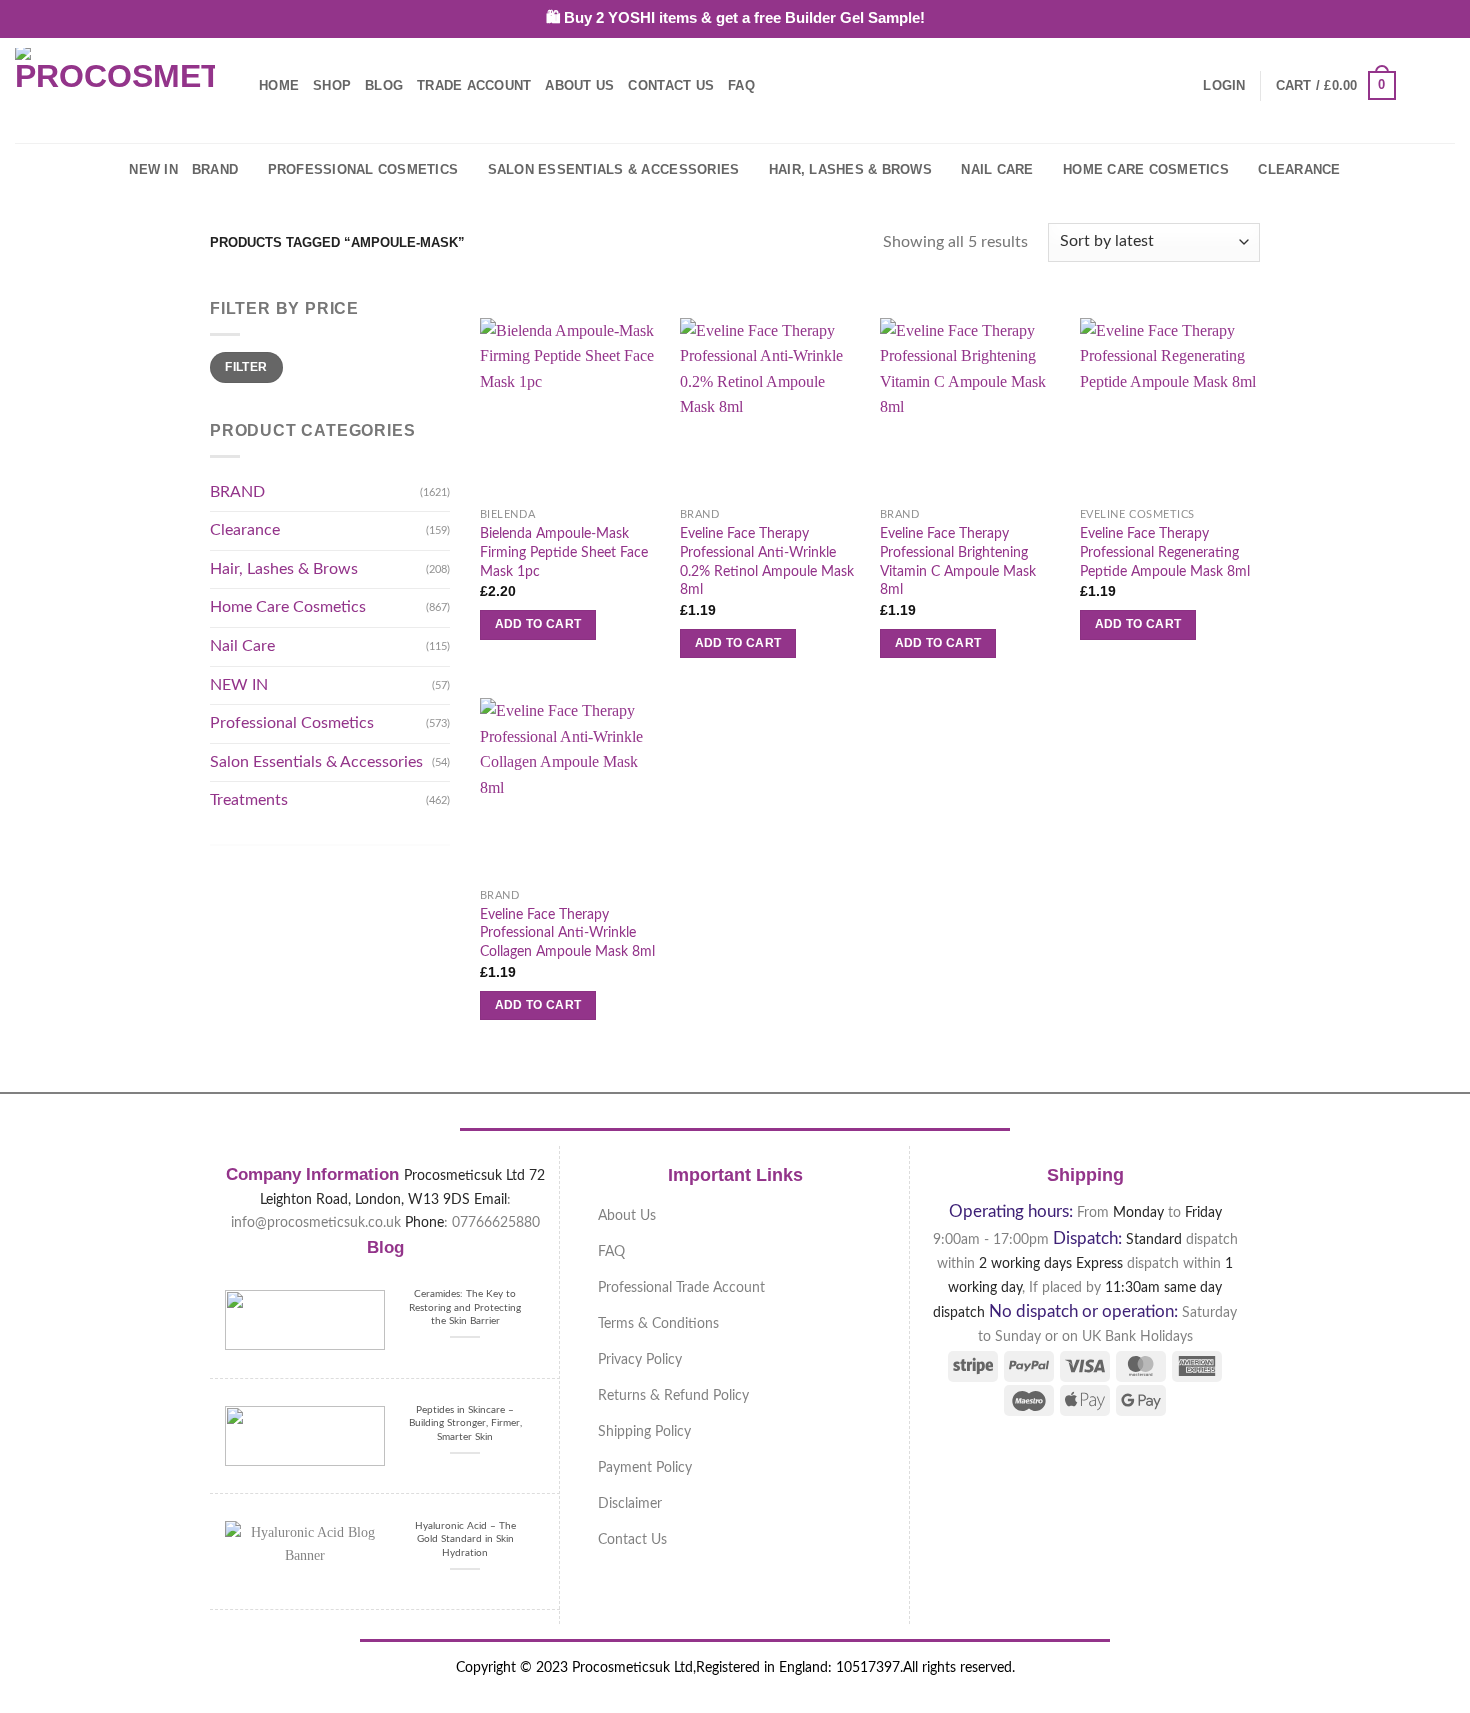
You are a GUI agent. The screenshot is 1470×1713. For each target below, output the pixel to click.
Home (279, 85)
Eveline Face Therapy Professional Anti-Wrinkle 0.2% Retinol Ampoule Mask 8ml (767, 561)
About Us (579, 85)
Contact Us (671, 85)
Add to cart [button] (538, 624)
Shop (332, 85)
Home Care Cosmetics (1146, 169)
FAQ (741, 85)
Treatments (249, 800)
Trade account (474, 85)
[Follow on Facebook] (1416, 85)
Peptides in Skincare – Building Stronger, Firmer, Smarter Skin (465, 1423)
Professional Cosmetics (363, 169)
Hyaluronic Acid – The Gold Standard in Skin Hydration (465, 1539)
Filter (246, 367)
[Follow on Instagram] (1442, 85)
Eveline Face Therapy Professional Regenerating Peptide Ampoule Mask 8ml (1165, 552)
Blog (384, 85)
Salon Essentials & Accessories (614, 169)
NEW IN (153, 169)
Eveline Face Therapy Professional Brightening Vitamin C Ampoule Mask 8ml (958, 561)
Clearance (1299, 169)
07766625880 (496, 1222)
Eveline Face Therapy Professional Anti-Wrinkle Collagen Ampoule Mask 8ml (567, 933)
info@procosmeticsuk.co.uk (316, 1222)
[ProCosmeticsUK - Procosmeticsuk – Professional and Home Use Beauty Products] (115, 86)
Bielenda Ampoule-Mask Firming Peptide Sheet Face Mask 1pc (564, 552)
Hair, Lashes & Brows (850, 169)
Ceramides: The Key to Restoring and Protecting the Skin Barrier (465, 1307)
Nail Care (997, 169)
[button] (1224, 86)
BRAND (215, 169)
